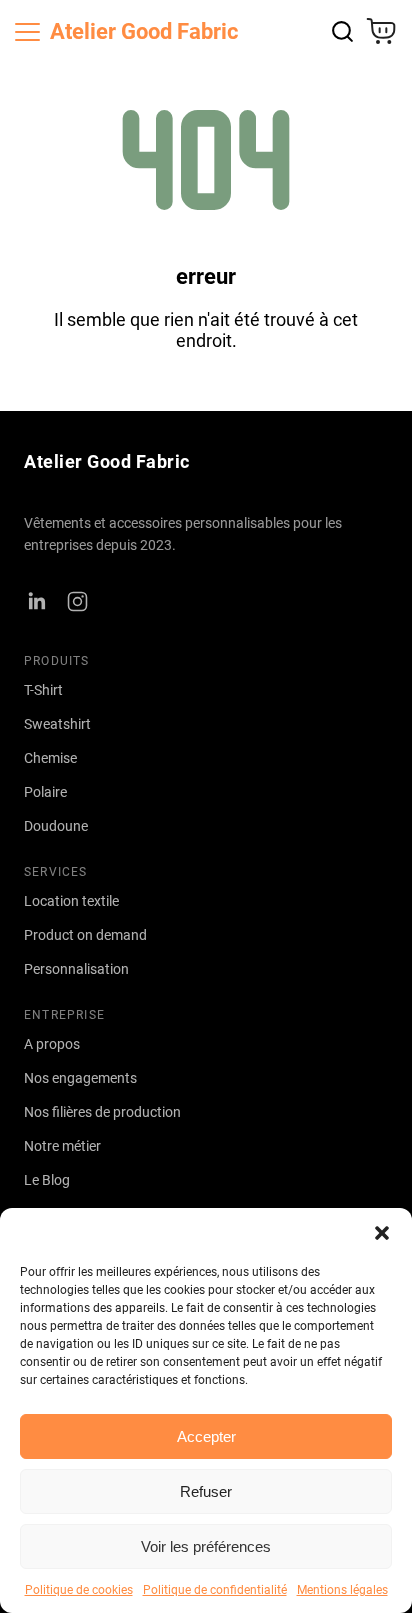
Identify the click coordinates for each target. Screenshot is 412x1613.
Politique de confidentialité (215, 1590)
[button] (382, 1233)
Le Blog (47, 1180)
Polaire (45, 792)
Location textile (71, 901)
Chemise (50, 758)
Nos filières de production (102, 1112)
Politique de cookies (79, 1590)
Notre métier (62, 1146)
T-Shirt (43, 690)
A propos (52, 1044)
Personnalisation (76, 969)
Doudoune (56, 826)
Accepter (206, 1436)
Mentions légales (342, 1590)
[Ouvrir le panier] (381, 31)
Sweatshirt (57, 724)
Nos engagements (80, 1078)
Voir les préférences (206, 1546)
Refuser (206, 1491)
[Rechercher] (342, 31)
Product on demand (85, 935)
